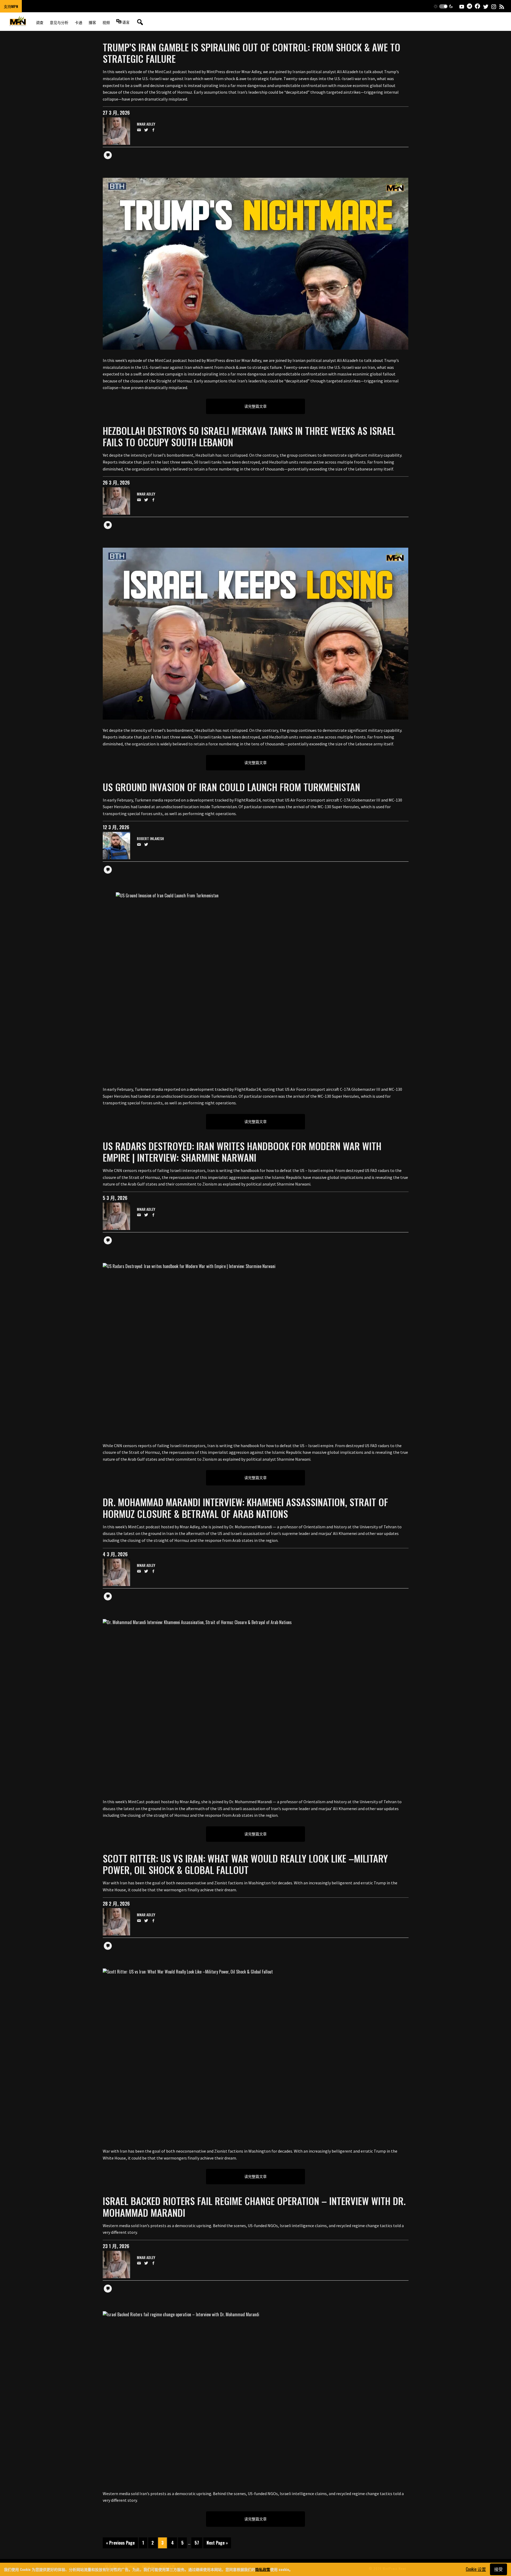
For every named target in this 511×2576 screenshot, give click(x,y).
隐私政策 (263, 2569)
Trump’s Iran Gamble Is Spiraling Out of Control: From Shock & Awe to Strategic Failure (252, 53)
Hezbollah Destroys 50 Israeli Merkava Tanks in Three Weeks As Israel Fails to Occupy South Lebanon (249, 436)
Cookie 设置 (476, 2569)
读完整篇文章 (256, 406)
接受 (498, 2569)
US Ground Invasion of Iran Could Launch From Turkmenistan (231, 787)
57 (197, 2543)
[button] (443, 6)
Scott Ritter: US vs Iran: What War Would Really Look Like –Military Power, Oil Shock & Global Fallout (245, 1864)
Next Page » (217, 2543)
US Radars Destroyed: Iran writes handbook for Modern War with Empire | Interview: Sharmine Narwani (242, 1151)
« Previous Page (120, 2543)
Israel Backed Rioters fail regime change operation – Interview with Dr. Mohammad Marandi (254, 2206)
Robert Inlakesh (150, 839)
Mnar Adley (146, 124)
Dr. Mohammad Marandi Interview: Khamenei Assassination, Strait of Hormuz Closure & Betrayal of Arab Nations (245, 1508)
